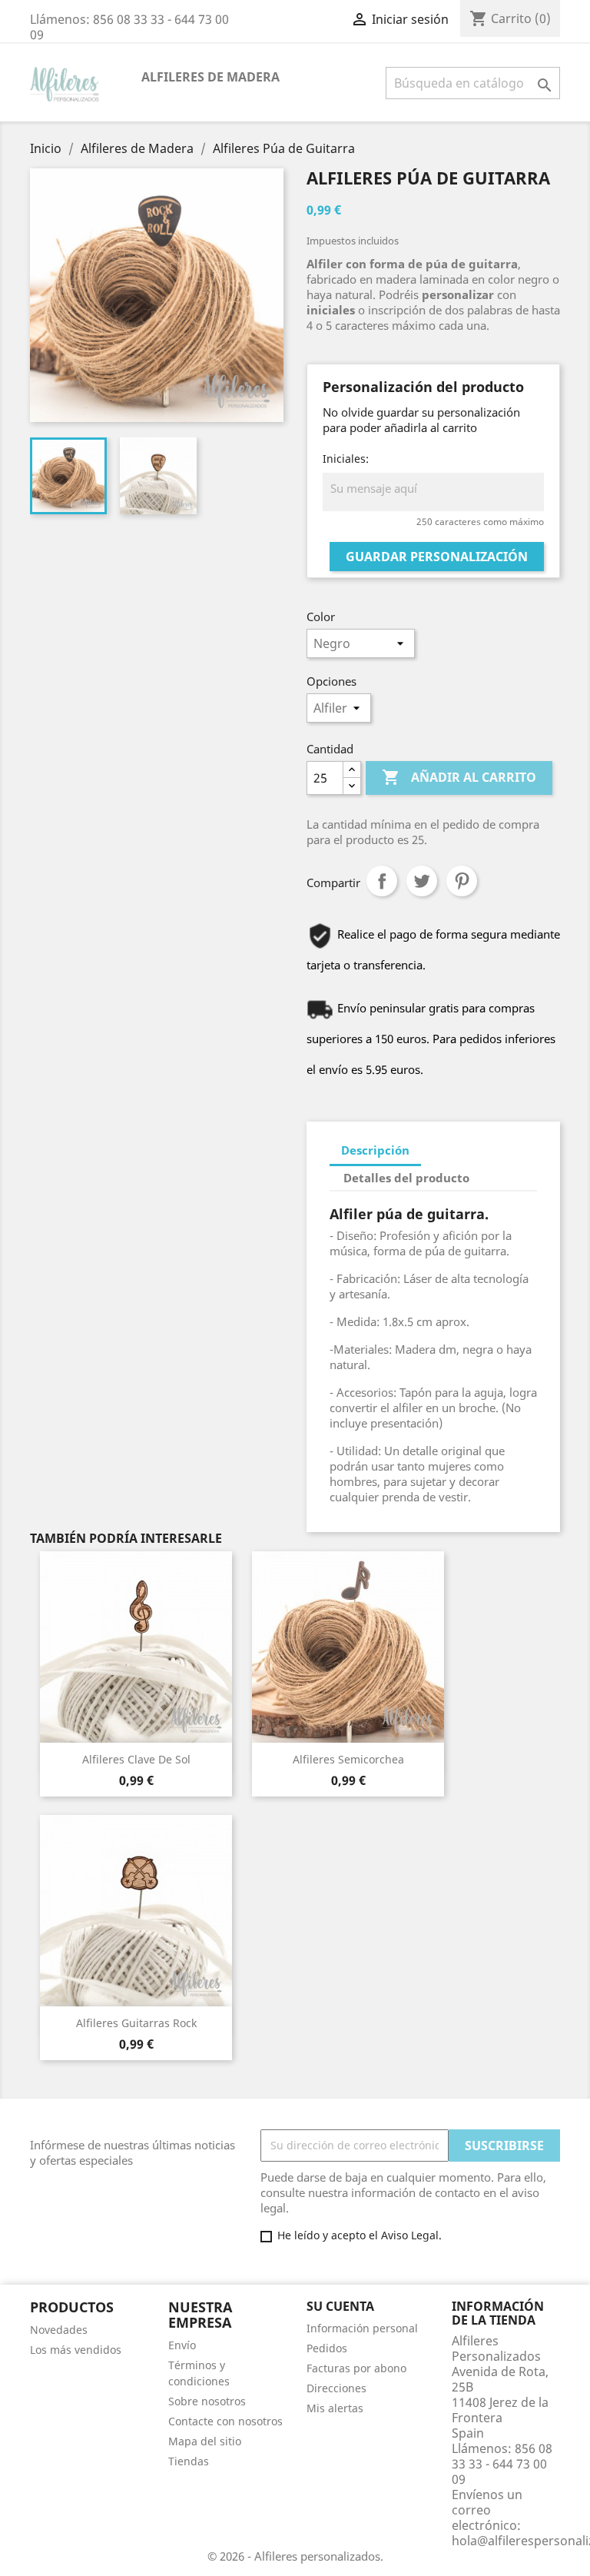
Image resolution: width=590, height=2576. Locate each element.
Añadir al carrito (459, 777)
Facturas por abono (356, 2368)
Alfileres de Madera (210, 77)
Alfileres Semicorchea (348, 1759)
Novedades (59, 2330)
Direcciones (336, 2388)
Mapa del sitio (205, 2441)
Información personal (362, 2328)
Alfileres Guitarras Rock (136, 2023)
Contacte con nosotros (225, 2421)
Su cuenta (340, 2306)
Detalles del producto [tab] (406, 1178)
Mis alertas (335, 2408)
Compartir (382, 881)
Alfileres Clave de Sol (136, 1759)
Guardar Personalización (437, 557)
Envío (182, 2345)
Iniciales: (346, 459)
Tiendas (189, 2461)
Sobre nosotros (207, 2401)
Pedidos (327, 2348)
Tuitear (422, 881)
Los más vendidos (76, 2350)
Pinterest (462, 881)
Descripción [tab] (375, 1150)
